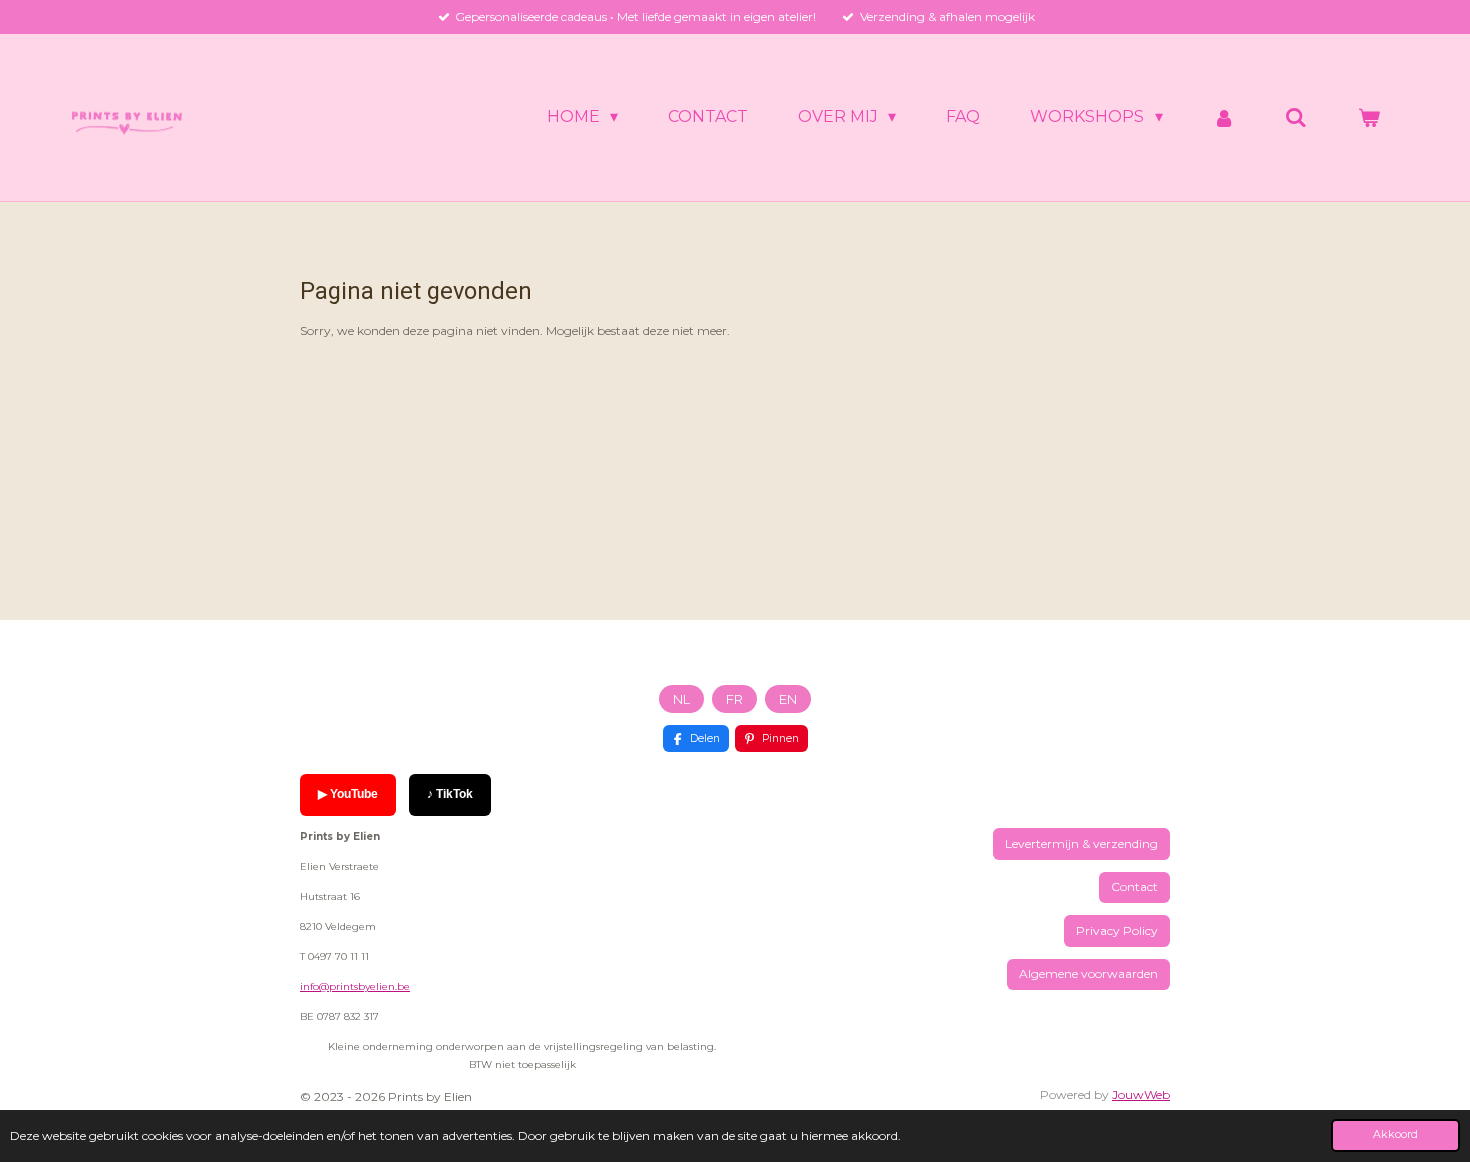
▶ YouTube (348, 794)
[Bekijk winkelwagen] (1369, 117)
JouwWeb (1141, 1094)
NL (681, 699)
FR (734, 699)
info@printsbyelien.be (355, 986)
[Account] (1224, 117)
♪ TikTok (450, 794)
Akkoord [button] (1395, 1134)
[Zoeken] (1296, 117)
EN (788, 699)
